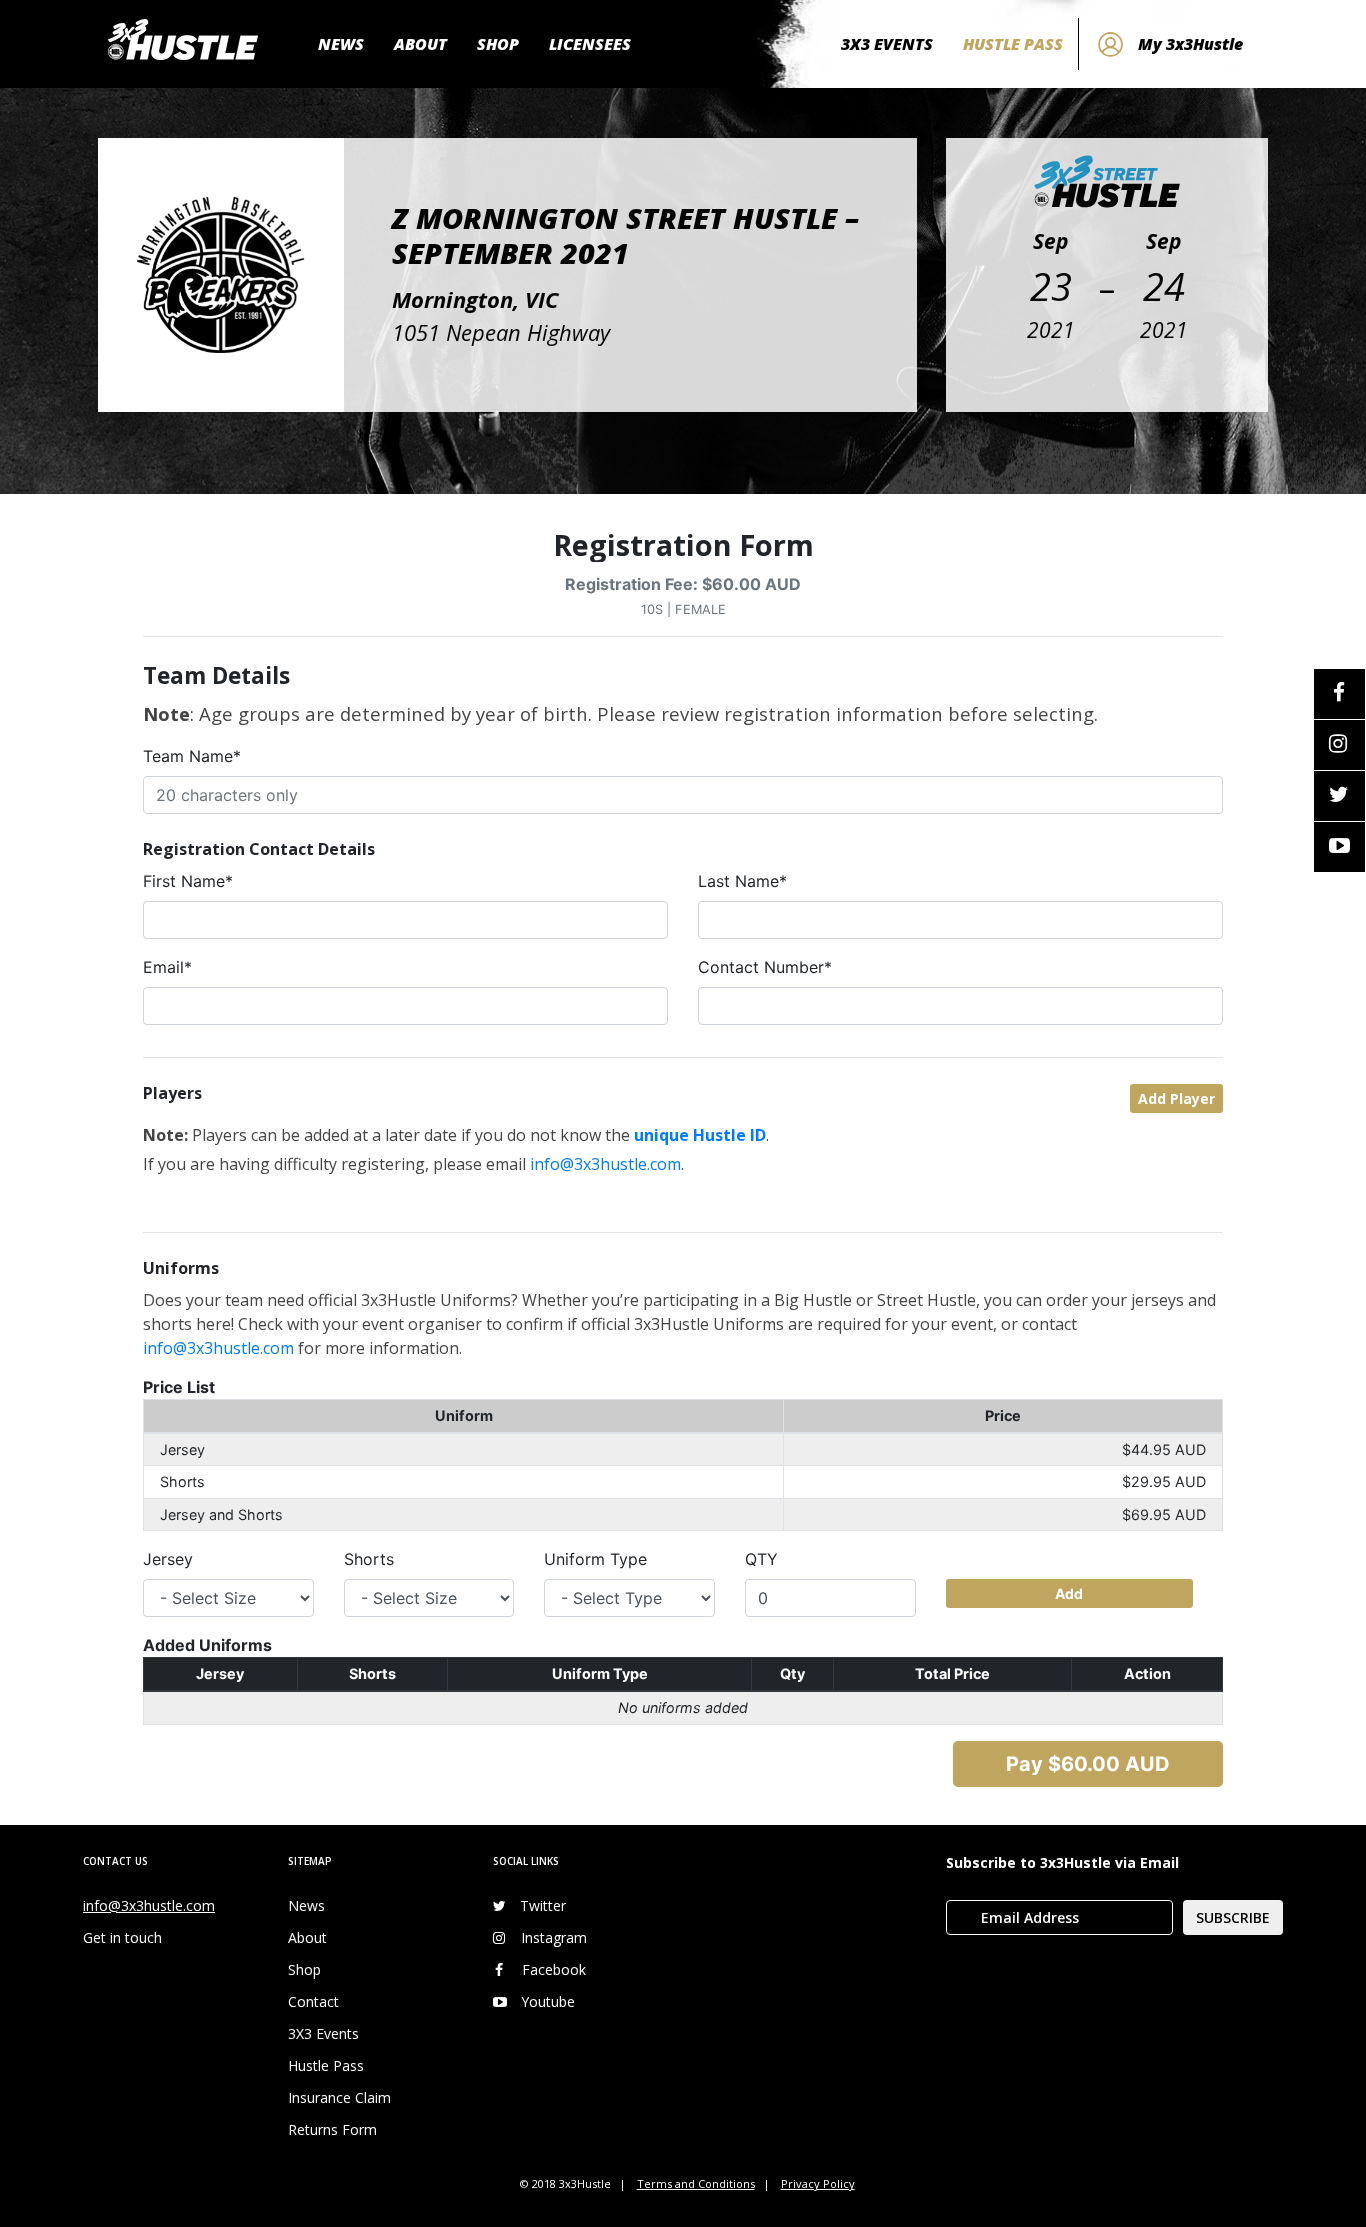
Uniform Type (595, 1559)
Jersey (168, 1559)
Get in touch (122, 1937)
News (306, 1905)
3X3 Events (323, 2033)
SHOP (498, 44)
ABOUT (420, 44)
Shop (304, 1969)
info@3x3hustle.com (605, 1164)
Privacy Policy (818, 2183)
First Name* (188, 881)
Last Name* (742, 881)
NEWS (341, 44)
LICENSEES (590, 44)
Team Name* (192, 756)
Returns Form (332, 2129)
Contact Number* (765, 967)
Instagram (554, 1937)
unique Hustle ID (700, 1135)
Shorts (369, 1559)
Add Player (1176, 1098)
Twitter (543, 1905)
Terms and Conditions (696, 2183)
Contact (313, 2001)
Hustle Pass (326, 2065)
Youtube (548, 2001)
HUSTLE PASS (1013, 44)
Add (1069, 1593)
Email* (167, 967)
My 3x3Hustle (1190, 44)
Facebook (554, 1969)
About (307, 1937)
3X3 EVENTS (887, 44)
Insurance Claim (339, 2097)
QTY (761, 1559)
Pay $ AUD (1088, 1764)
